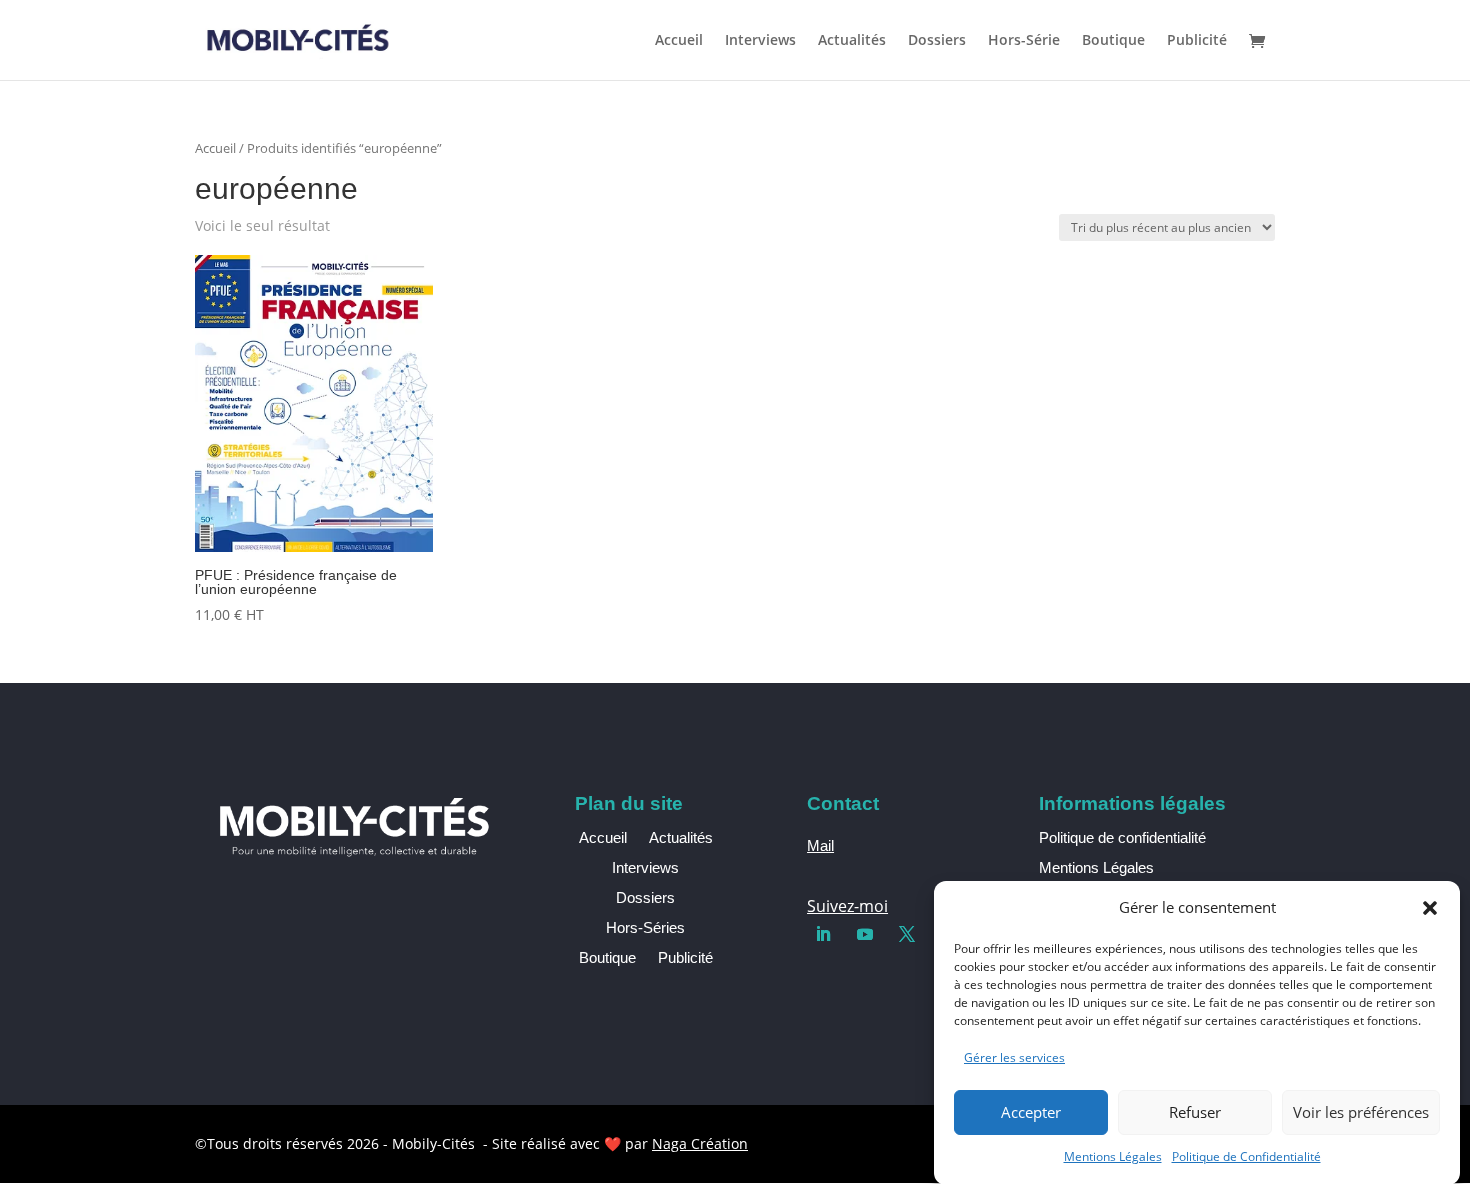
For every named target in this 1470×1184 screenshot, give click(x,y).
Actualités (852, 41)
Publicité (1197, 41)
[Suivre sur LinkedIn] (823, 934)
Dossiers (937, 41)
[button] (1430, 908)
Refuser (1195, 1112)
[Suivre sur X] (907, 934)
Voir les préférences (1361, 1112)
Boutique (1113, 41)
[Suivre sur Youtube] (865, 934)
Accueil (679, 41)
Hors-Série (1024, 41)
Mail (820, 845)
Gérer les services (1014, 1056)
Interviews (760, 41)
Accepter (1031, 1112)
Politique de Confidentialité (1246, 1156)
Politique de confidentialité (1122, 837)
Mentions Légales (1113, 1156)
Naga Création (700, 1143)
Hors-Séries (645, 928)
